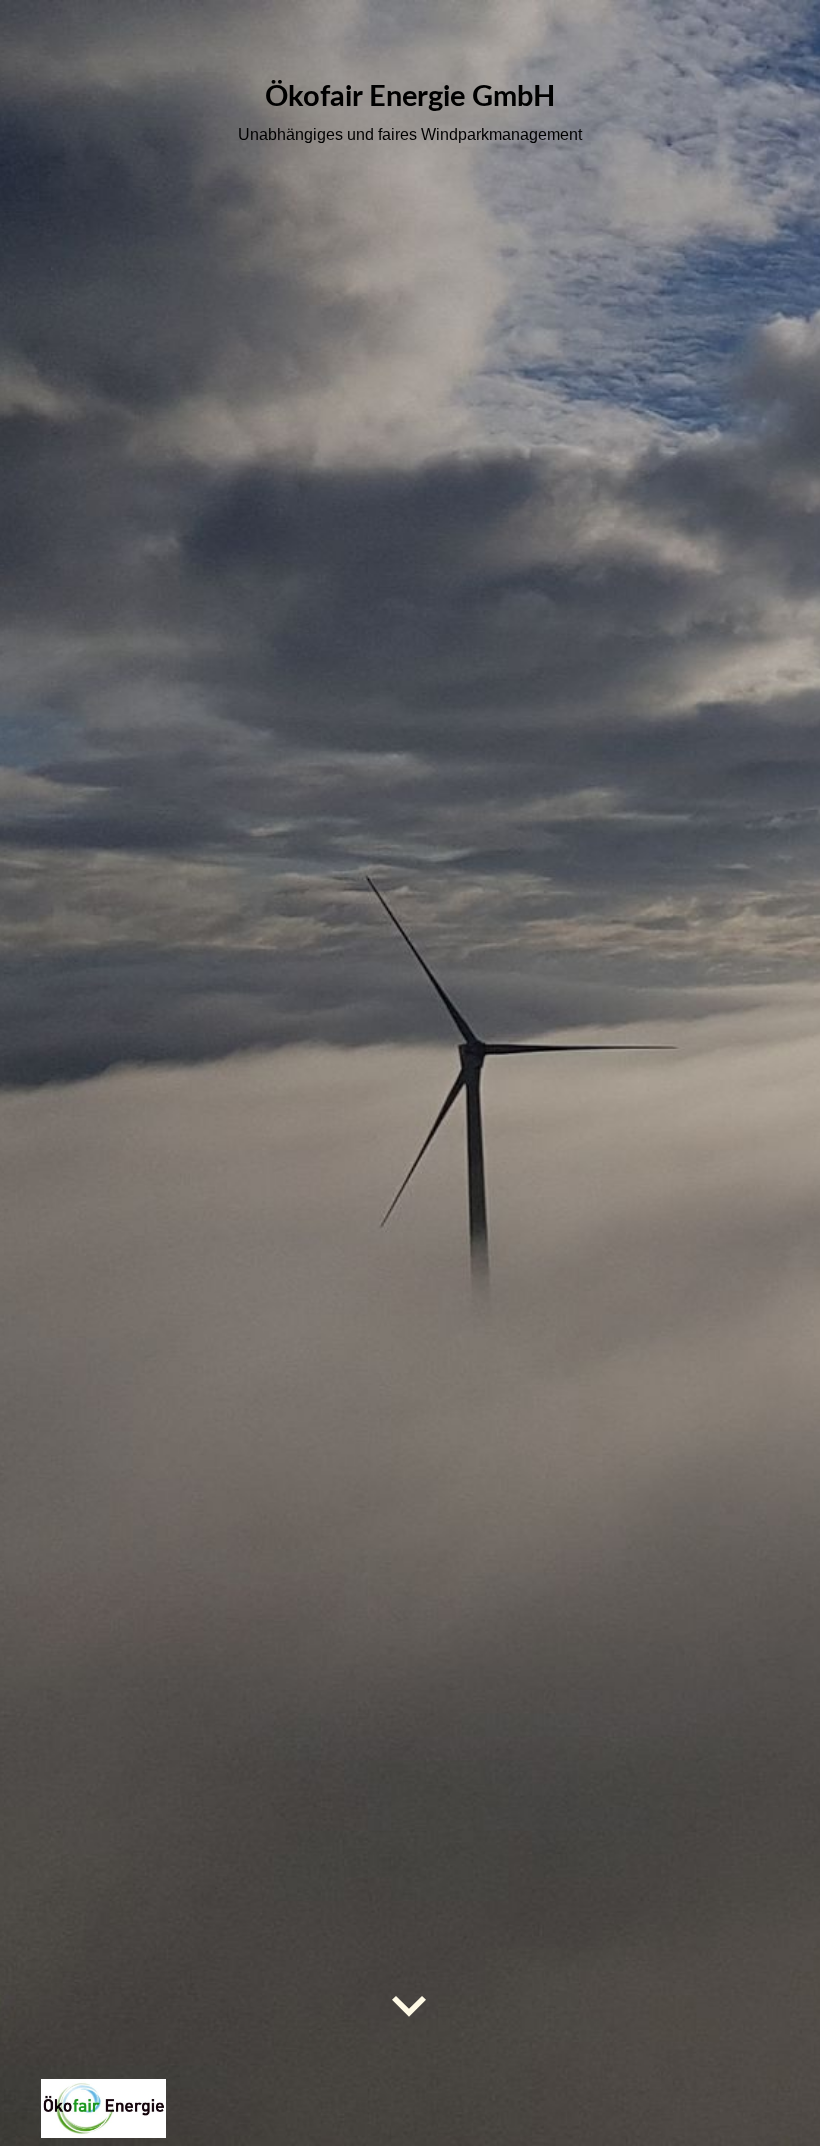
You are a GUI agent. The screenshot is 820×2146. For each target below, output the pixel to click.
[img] (410, 1073)
